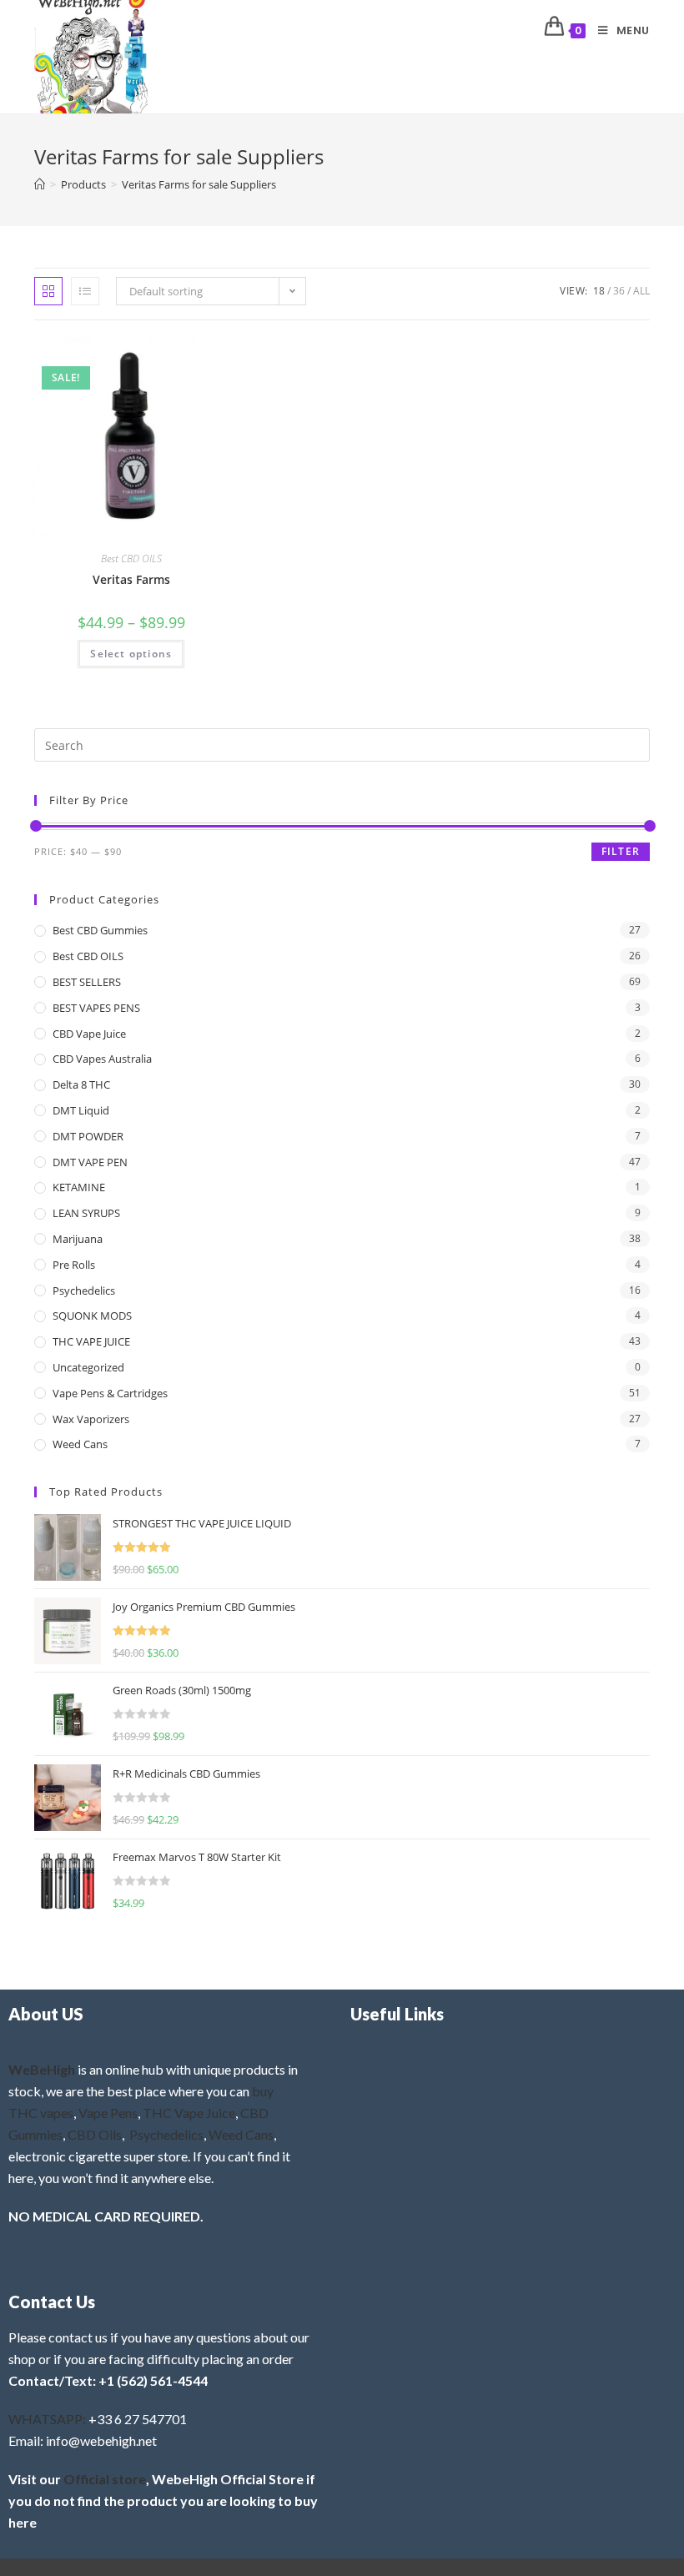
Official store (105, 2479)
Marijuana (78, 1239)
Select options (131, 654)
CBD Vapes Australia (102, 1059)
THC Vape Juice (189, 2113)
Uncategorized (88, 1367)
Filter (621, 851)
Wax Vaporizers (91, 1419)
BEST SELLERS (87, 982)
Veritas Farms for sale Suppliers (199, 184)
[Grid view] (48, 291)
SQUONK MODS (92, 1316)
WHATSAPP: (47, 2419)
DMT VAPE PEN (90, 1162)
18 (599, 291)
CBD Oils (95, 2134)
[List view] (85, 291)
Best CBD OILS (131, 558)
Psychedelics (84, 1291)
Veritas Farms (131, 579)
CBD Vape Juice (89, 1034)
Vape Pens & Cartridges (110, 1393)
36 (619, 291)
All (641, 291)
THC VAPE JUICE (91, 1341)
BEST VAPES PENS (96, 1008)
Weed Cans (80, 1444)
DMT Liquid (81, 1110)
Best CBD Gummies (100, 930)
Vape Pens (108, 2113)
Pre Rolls (74, 1265)
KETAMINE (79, 1187)
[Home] (40, 184)
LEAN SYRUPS (86, 1213)
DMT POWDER (88, 1136)
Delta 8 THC (81, 1084)
